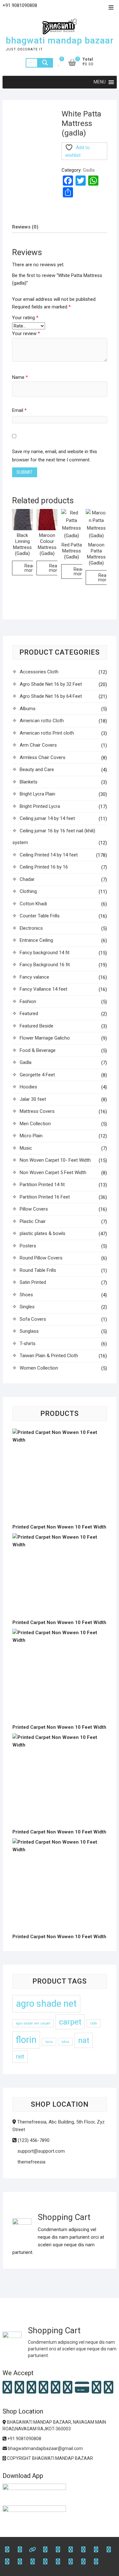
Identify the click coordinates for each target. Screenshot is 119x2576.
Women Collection (39, 1368)
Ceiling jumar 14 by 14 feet (47, 818)
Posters (28, 1246)
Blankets (29, 782)
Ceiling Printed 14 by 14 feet (49, 855)
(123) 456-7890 (33, 2140)
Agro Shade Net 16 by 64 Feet (51, 696)
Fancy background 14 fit (45, 953)
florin (26, 2040)
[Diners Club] (56, 2388)
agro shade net (46, 2004)
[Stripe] (96, 2388)
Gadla (89, 170)
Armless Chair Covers (43, 757)
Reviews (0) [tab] (25, 227)
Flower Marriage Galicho (45, 1038)
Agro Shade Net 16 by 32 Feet (51, 684)
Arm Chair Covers (38, 745)
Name (20, 377)
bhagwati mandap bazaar (60, 40)
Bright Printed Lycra (40, 806)
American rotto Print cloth (47, 733)
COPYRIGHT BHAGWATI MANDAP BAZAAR (50, 2458)
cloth (94, 2023)
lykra (65, 2042)
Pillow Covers (34, 1209)
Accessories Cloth (39, 672)
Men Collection (35, 1124)
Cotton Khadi (33, 904)
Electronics (31, 928)
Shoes (26, 1295)
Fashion (28, 1001)
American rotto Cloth (42, 721)
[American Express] (7, 2388)
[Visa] (31, 2388)
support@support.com (40, 2151)
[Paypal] (43, 2388)
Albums (28, 709)
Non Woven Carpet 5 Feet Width (53, 1172)
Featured (29, 1014)
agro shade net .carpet (33, 2023)
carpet (70, 2022)
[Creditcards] (82, 2388)
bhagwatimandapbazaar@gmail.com (45, 2448)
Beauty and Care (37, 769)
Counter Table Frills (40, 916)
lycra (49, 2042)
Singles (27, 1307)
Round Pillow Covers (41, 1258)
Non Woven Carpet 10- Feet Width (55, 1160)
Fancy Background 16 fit (45, 965)
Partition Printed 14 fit (42, 1185)
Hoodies (28, 1087)
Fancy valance (34, 977)
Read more (30, 568)
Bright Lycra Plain (37, 794)
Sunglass (29, 1331)
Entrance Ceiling (36, 940)
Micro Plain (31, 1136)
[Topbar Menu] (111, 8)
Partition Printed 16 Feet (45, 1197)
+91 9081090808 (24, 2439)
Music (26, 1148)
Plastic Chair (33, 1221)
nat (84, 2040)
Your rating (25, 318)
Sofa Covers (33, 1319)
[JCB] (109, 2388)
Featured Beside (36, 1026)
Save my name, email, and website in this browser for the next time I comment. (55, 456)
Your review (26, 334)
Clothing (28, 891)
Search (45, 63)
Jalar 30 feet (33, 1099)
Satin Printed (33, 1282)
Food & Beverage (38, 1050)
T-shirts (28, 1344)
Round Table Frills (38, 1270)
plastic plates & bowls (43, 1233)
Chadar (27, 879)
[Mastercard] (19, 2388)
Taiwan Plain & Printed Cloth (49, 1356)
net (20, 2056)
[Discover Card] (68, 2388)
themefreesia (31, 2162)
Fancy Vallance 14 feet (43, 989)
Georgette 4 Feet (37, 1075)
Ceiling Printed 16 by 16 (44, 867)
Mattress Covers (37, 1111)
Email (19, 410)
